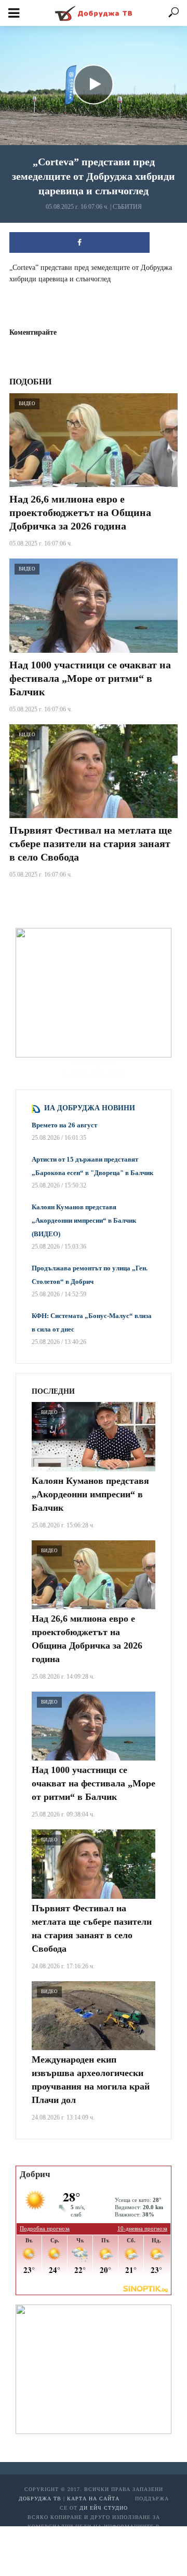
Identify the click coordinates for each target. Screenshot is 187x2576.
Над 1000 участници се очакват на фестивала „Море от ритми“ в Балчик (90, 678)
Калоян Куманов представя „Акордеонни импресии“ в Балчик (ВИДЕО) (84, 1220)
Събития (127, 207)
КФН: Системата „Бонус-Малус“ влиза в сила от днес (92, 1322)
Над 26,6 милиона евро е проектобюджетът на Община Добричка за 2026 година (80, 512)
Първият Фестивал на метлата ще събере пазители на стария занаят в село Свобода (91, 843)
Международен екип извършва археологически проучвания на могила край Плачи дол (91, 2080)
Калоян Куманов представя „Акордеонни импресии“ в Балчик (90, 1494)
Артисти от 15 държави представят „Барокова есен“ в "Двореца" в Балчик (92, 1166)
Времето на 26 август (64, 1125)
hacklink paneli (94, 1063)
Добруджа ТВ (40, 2499)
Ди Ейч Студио (104, 2508)
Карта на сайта (93, 2499)
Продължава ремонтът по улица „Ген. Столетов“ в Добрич (90, 1275)
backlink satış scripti (94, 1074)
